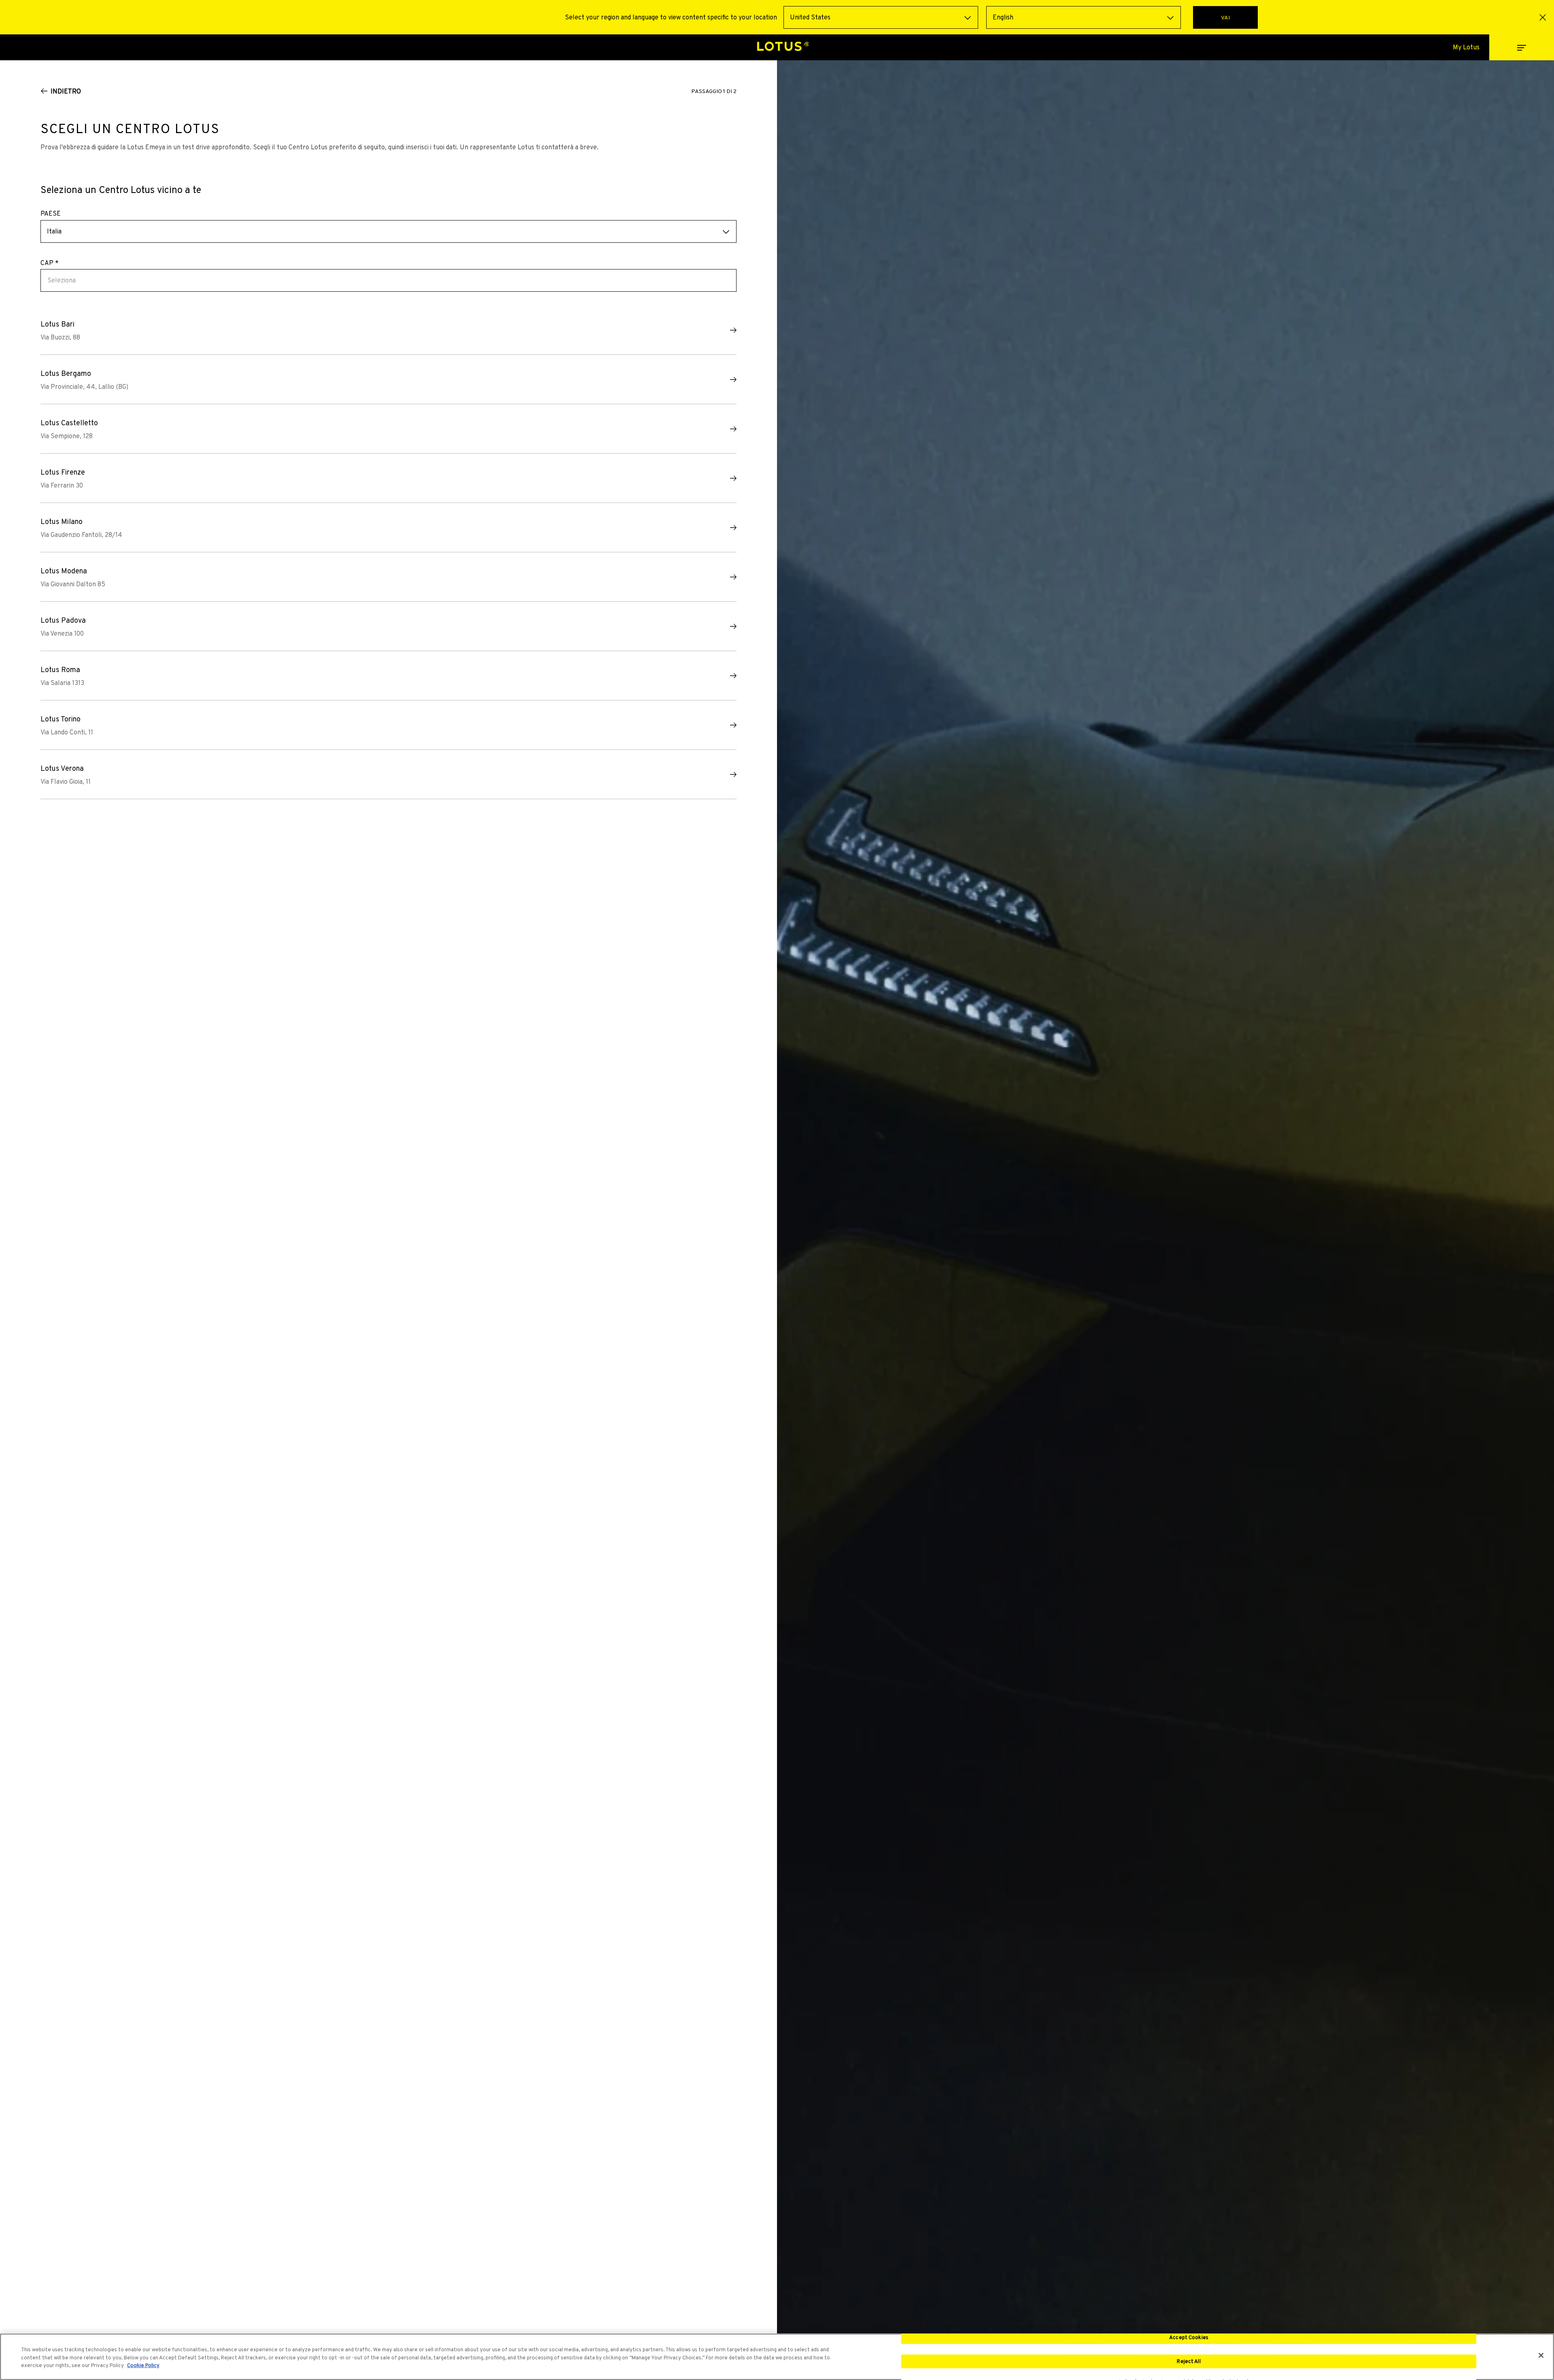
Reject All (1189, 2361)
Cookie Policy (143, 2365)
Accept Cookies (1189, 2337)
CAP (50, 263)
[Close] (1541, 2355)
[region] (777, 2357)
